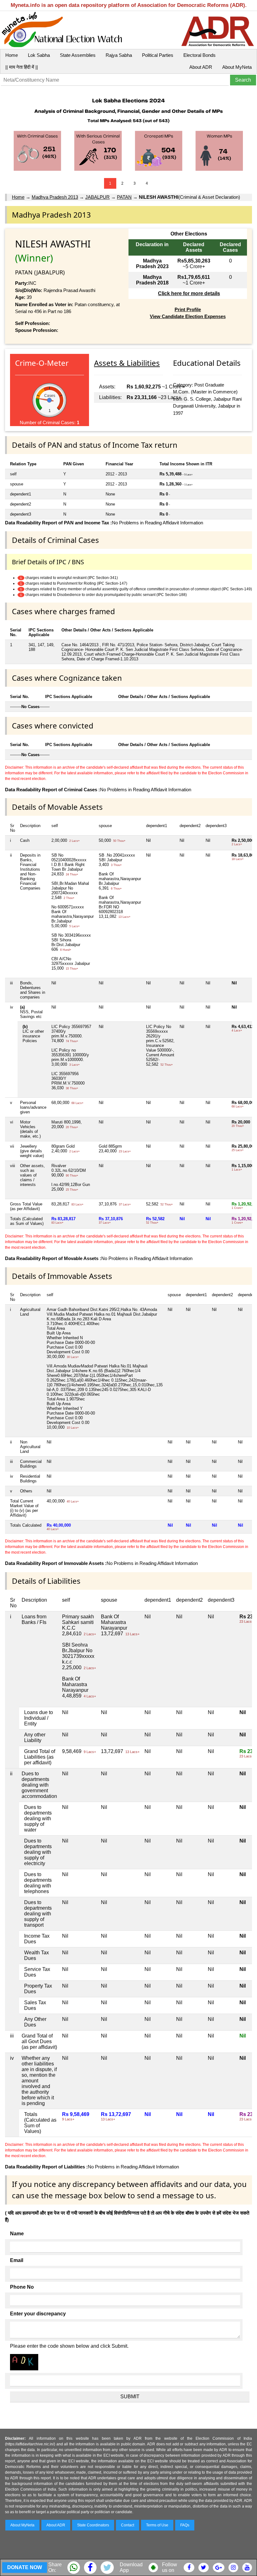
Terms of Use (157, 2525)
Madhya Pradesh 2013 (55, 197)
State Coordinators (93, 2525)
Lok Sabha (39, 55)
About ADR (201, 67)
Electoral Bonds (199, 55)
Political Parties (158, 55)
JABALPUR (97, 197)
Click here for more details (189, 293)
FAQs (185, 2525)
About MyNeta (237, 67)
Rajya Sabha (119, 55)
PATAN (124, 197)
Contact (128, 2525)
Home (12, 55)
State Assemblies (78, 55)
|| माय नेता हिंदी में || (22, 67)
